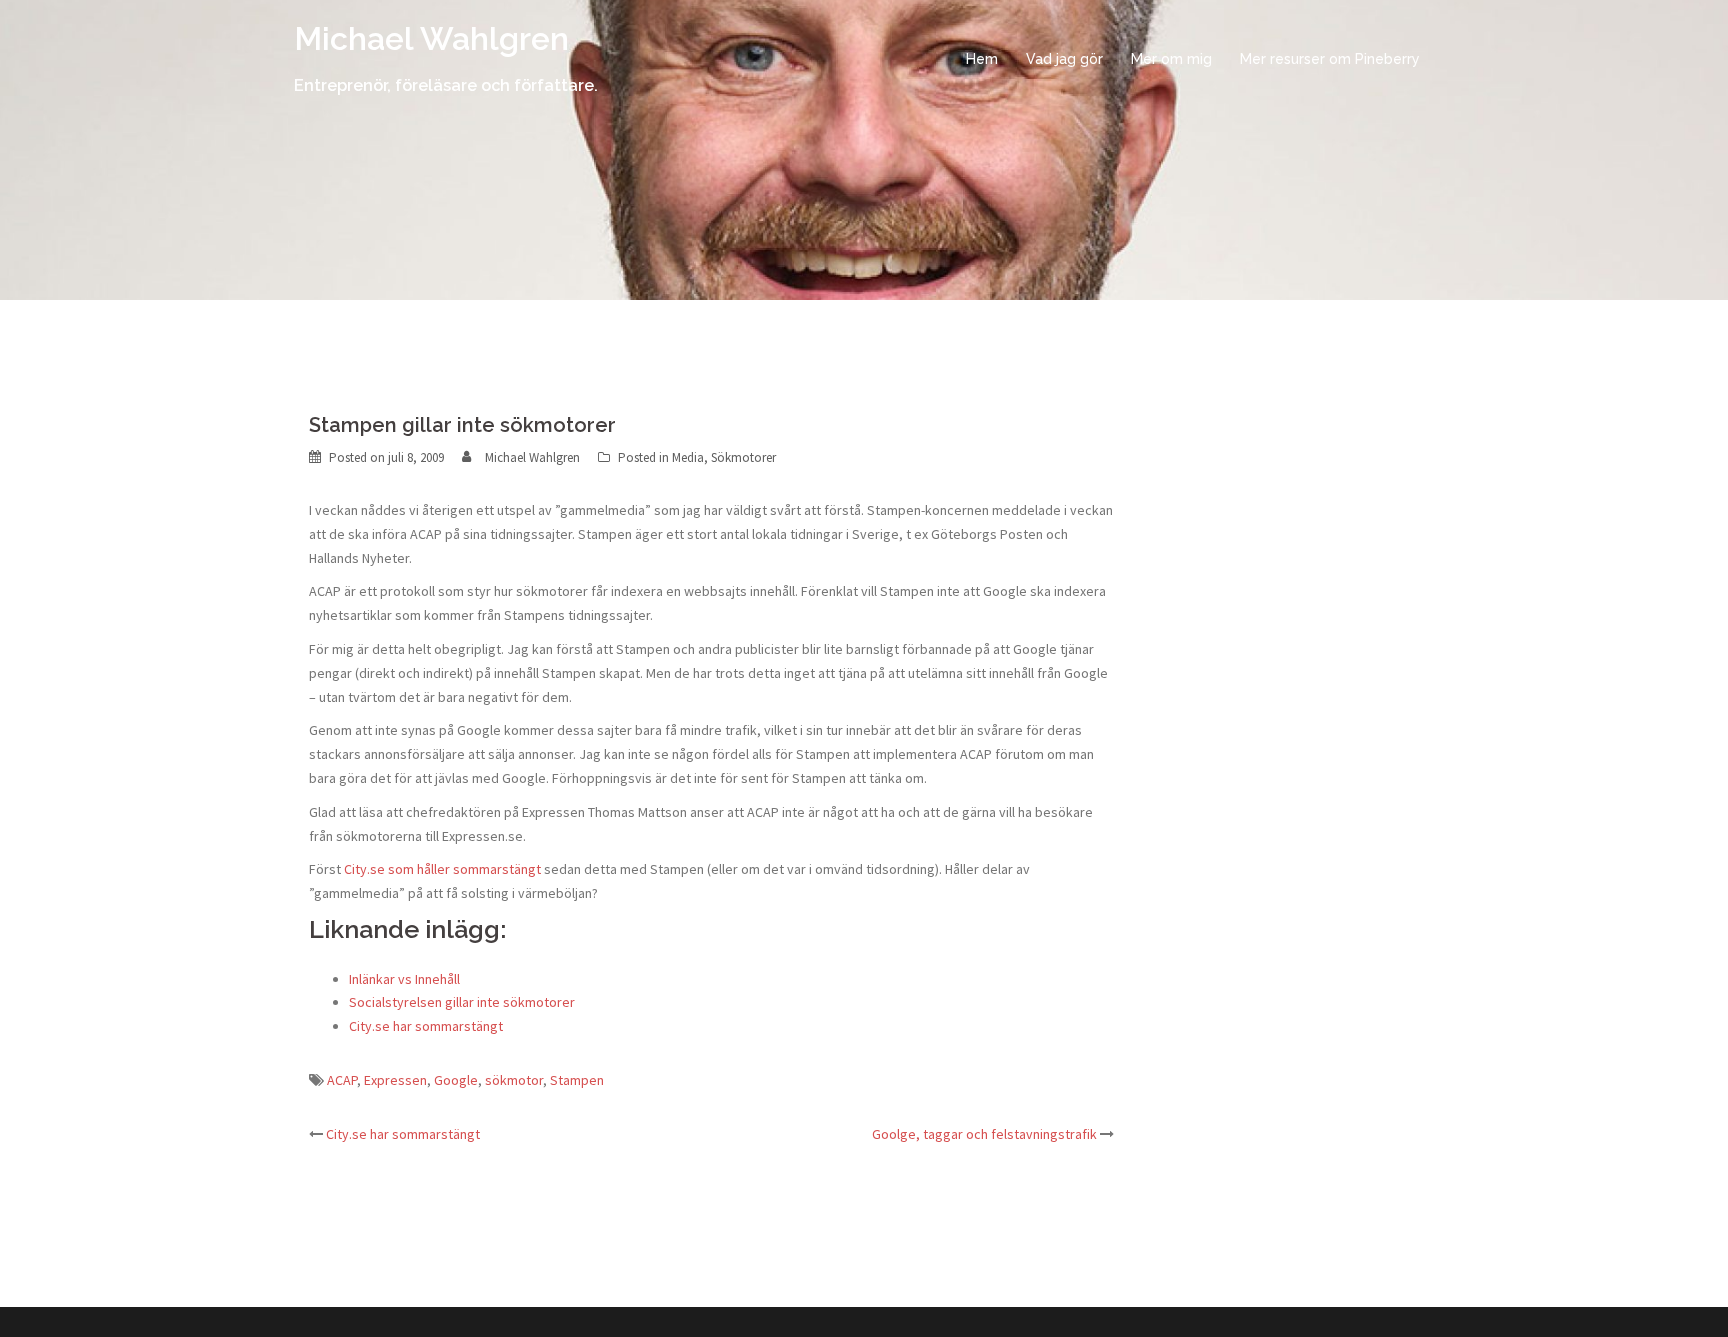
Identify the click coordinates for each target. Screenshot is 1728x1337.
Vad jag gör (1064, 59)
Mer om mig (1171, 59)
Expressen (395, 1080)
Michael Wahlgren (431, 38)
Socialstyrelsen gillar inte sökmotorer (462, 1002)
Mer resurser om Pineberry (1330, 59)
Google (456, 1080)
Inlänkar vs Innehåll (404, 979)
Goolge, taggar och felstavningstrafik (984, 1134)
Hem (982, 59)
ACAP (342, 1080)
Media (688, 457)
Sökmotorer (743, 457)
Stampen (577, 1080)
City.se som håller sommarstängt (442, 869)
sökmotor (514, 1080)
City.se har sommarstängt (426, 1026)
